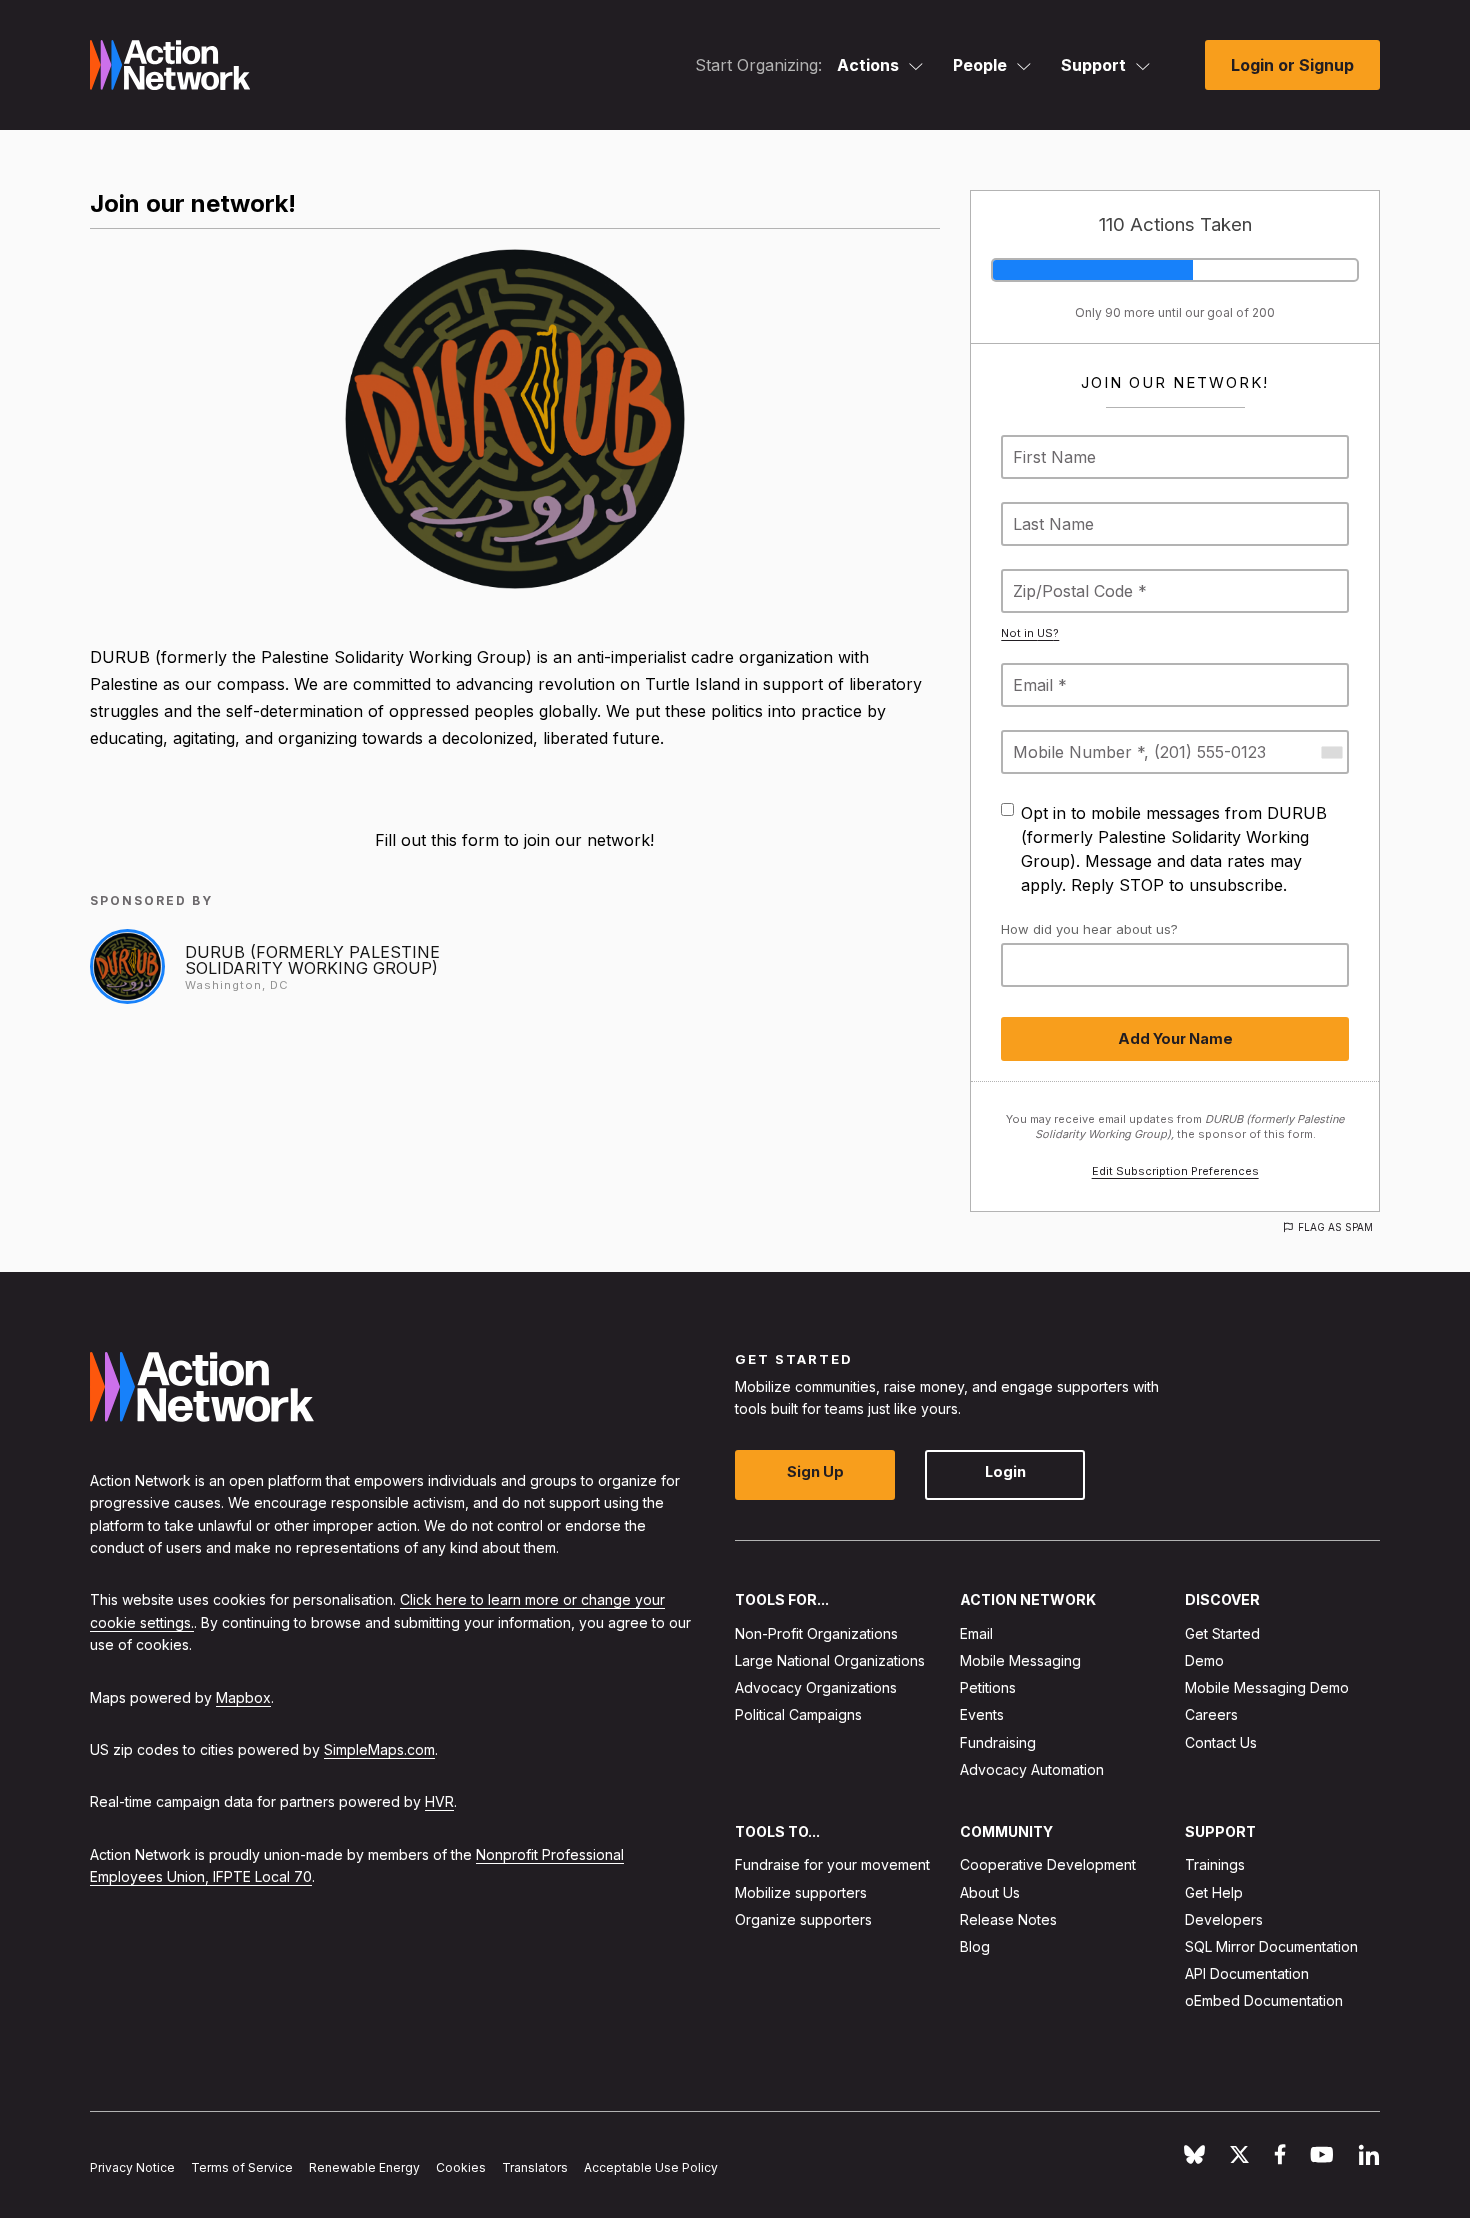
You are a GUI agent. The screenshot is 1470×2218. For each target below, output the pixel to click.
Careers (1211, 1714)
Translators (535, 2167)
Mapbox (243, 1696)
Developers (1224, 1919)
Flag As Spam (1335, 1227)
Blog (975, 1946)
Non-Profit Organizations (816, 1633)
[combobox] (1331, 752)
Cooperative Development (1048, 1864)
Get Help (1214, 1891)
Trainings (1215, 1864)
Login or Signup (1292, 65)
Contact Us (1221, 1741)
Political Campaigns (798, 1714)
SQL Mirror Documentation (1271, 1946)
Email (976, 1633)
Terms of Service (242, 2167)
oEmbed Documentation (1264, 2000)
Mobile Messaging (1020, 1660)
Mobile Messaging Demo (1267, 1687)
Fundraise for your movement (832, 1864)
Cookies (461, 2167)
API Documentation (1247, 1973)
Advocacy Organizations (816, 1687)
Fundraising (998, 1741)
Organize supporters (803, 1919)
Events (982, 1714)
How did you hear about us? (1089, 929)
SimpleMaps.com (379, 1749)
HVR (439, 1801)
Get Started (1222, 1633)
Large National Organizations (830, 1660)
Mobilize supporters (801, 1891)
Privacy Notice (132, 2167)
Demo (1204, 1660)
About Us (990, 1891)
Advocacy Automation (1032, 1769)
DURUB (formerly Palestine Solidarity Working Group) (312, 960)
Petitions (988, 1687)
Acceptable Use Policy (651, 2167)
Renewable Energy (364, 2167)
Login (1005, 1471)
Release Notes (1008, 1919)
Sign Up (815, 1471)
